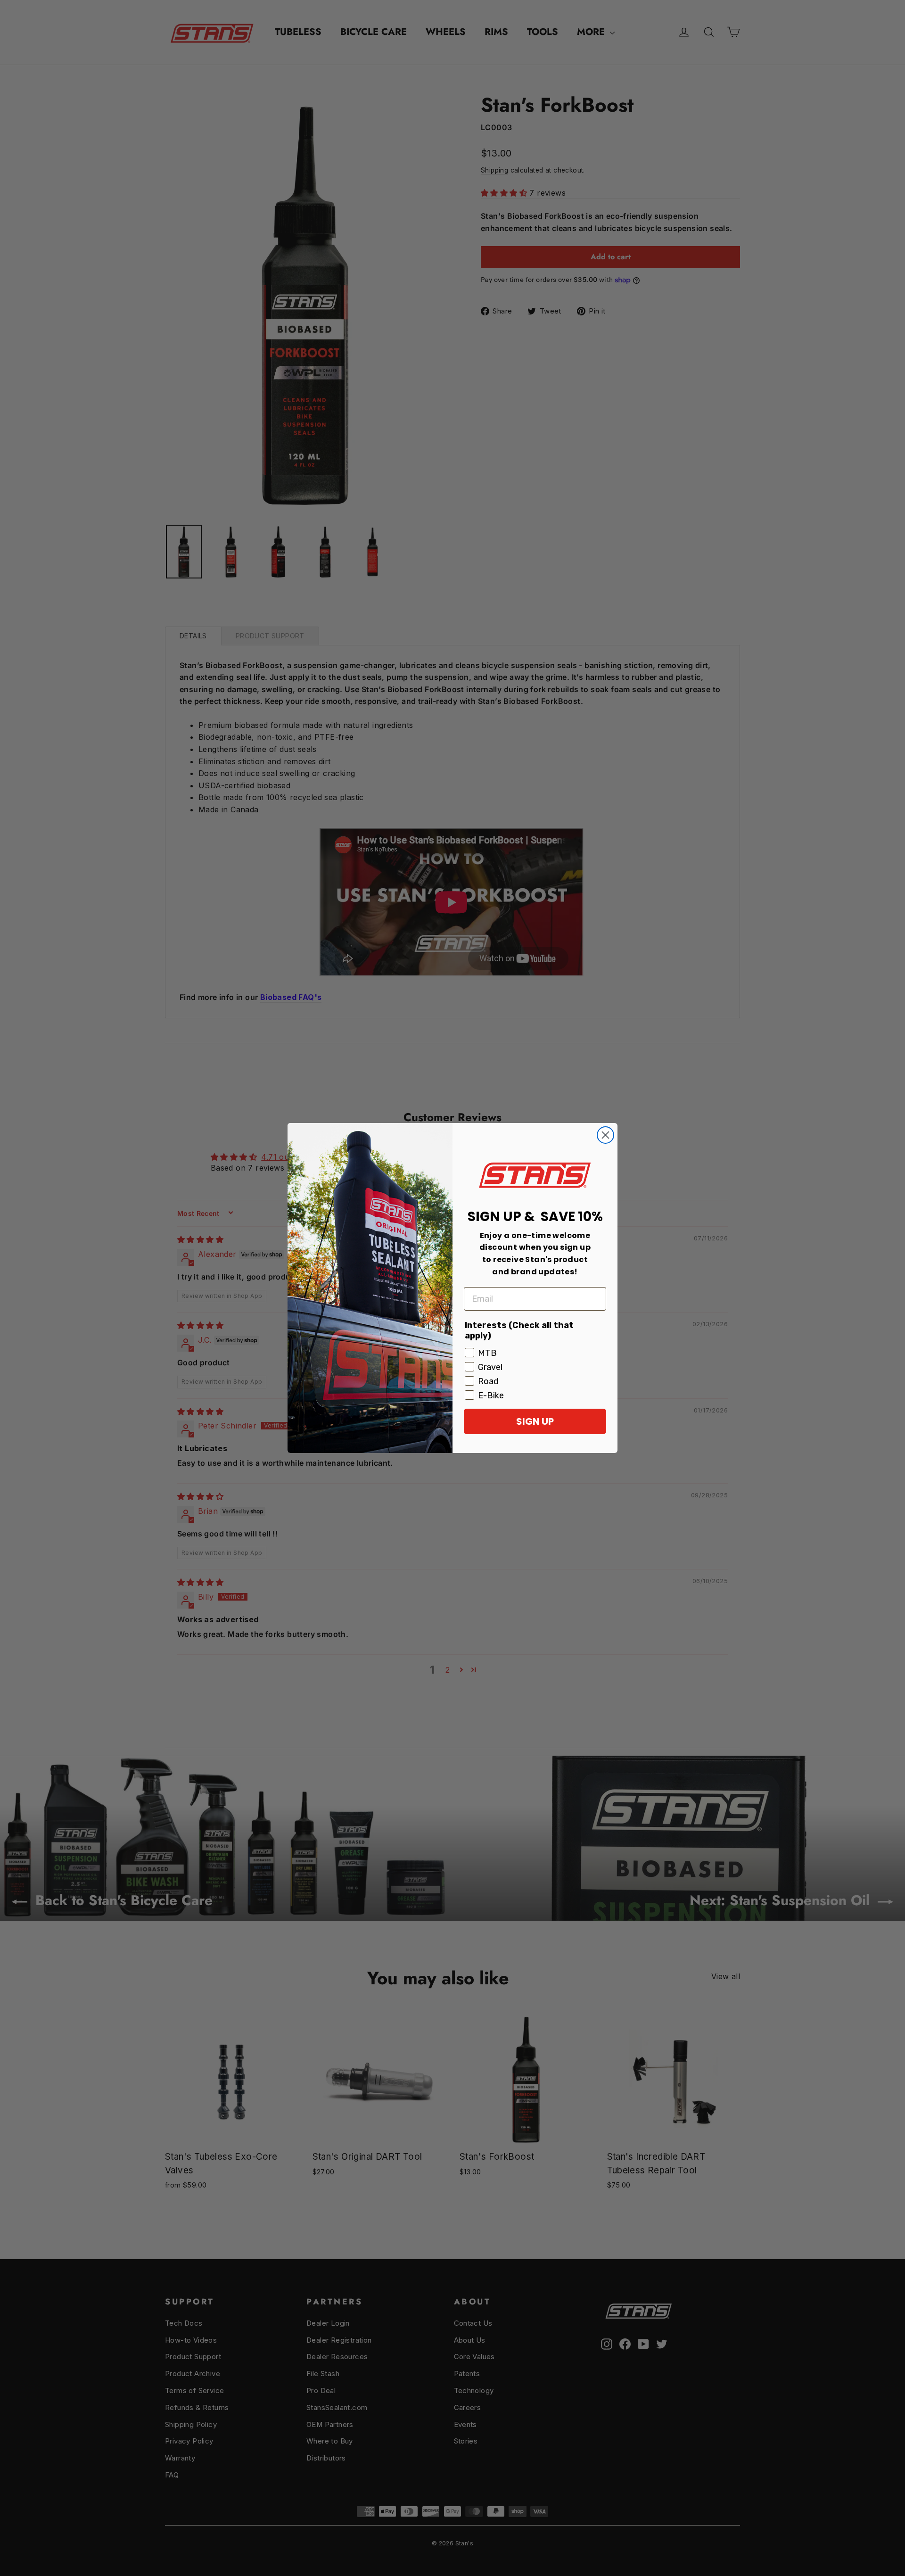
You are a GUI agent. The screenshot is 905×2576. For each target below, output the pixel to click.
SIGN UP (535, 1421)
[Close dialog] (605, 1135)
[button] (535, 1175)
